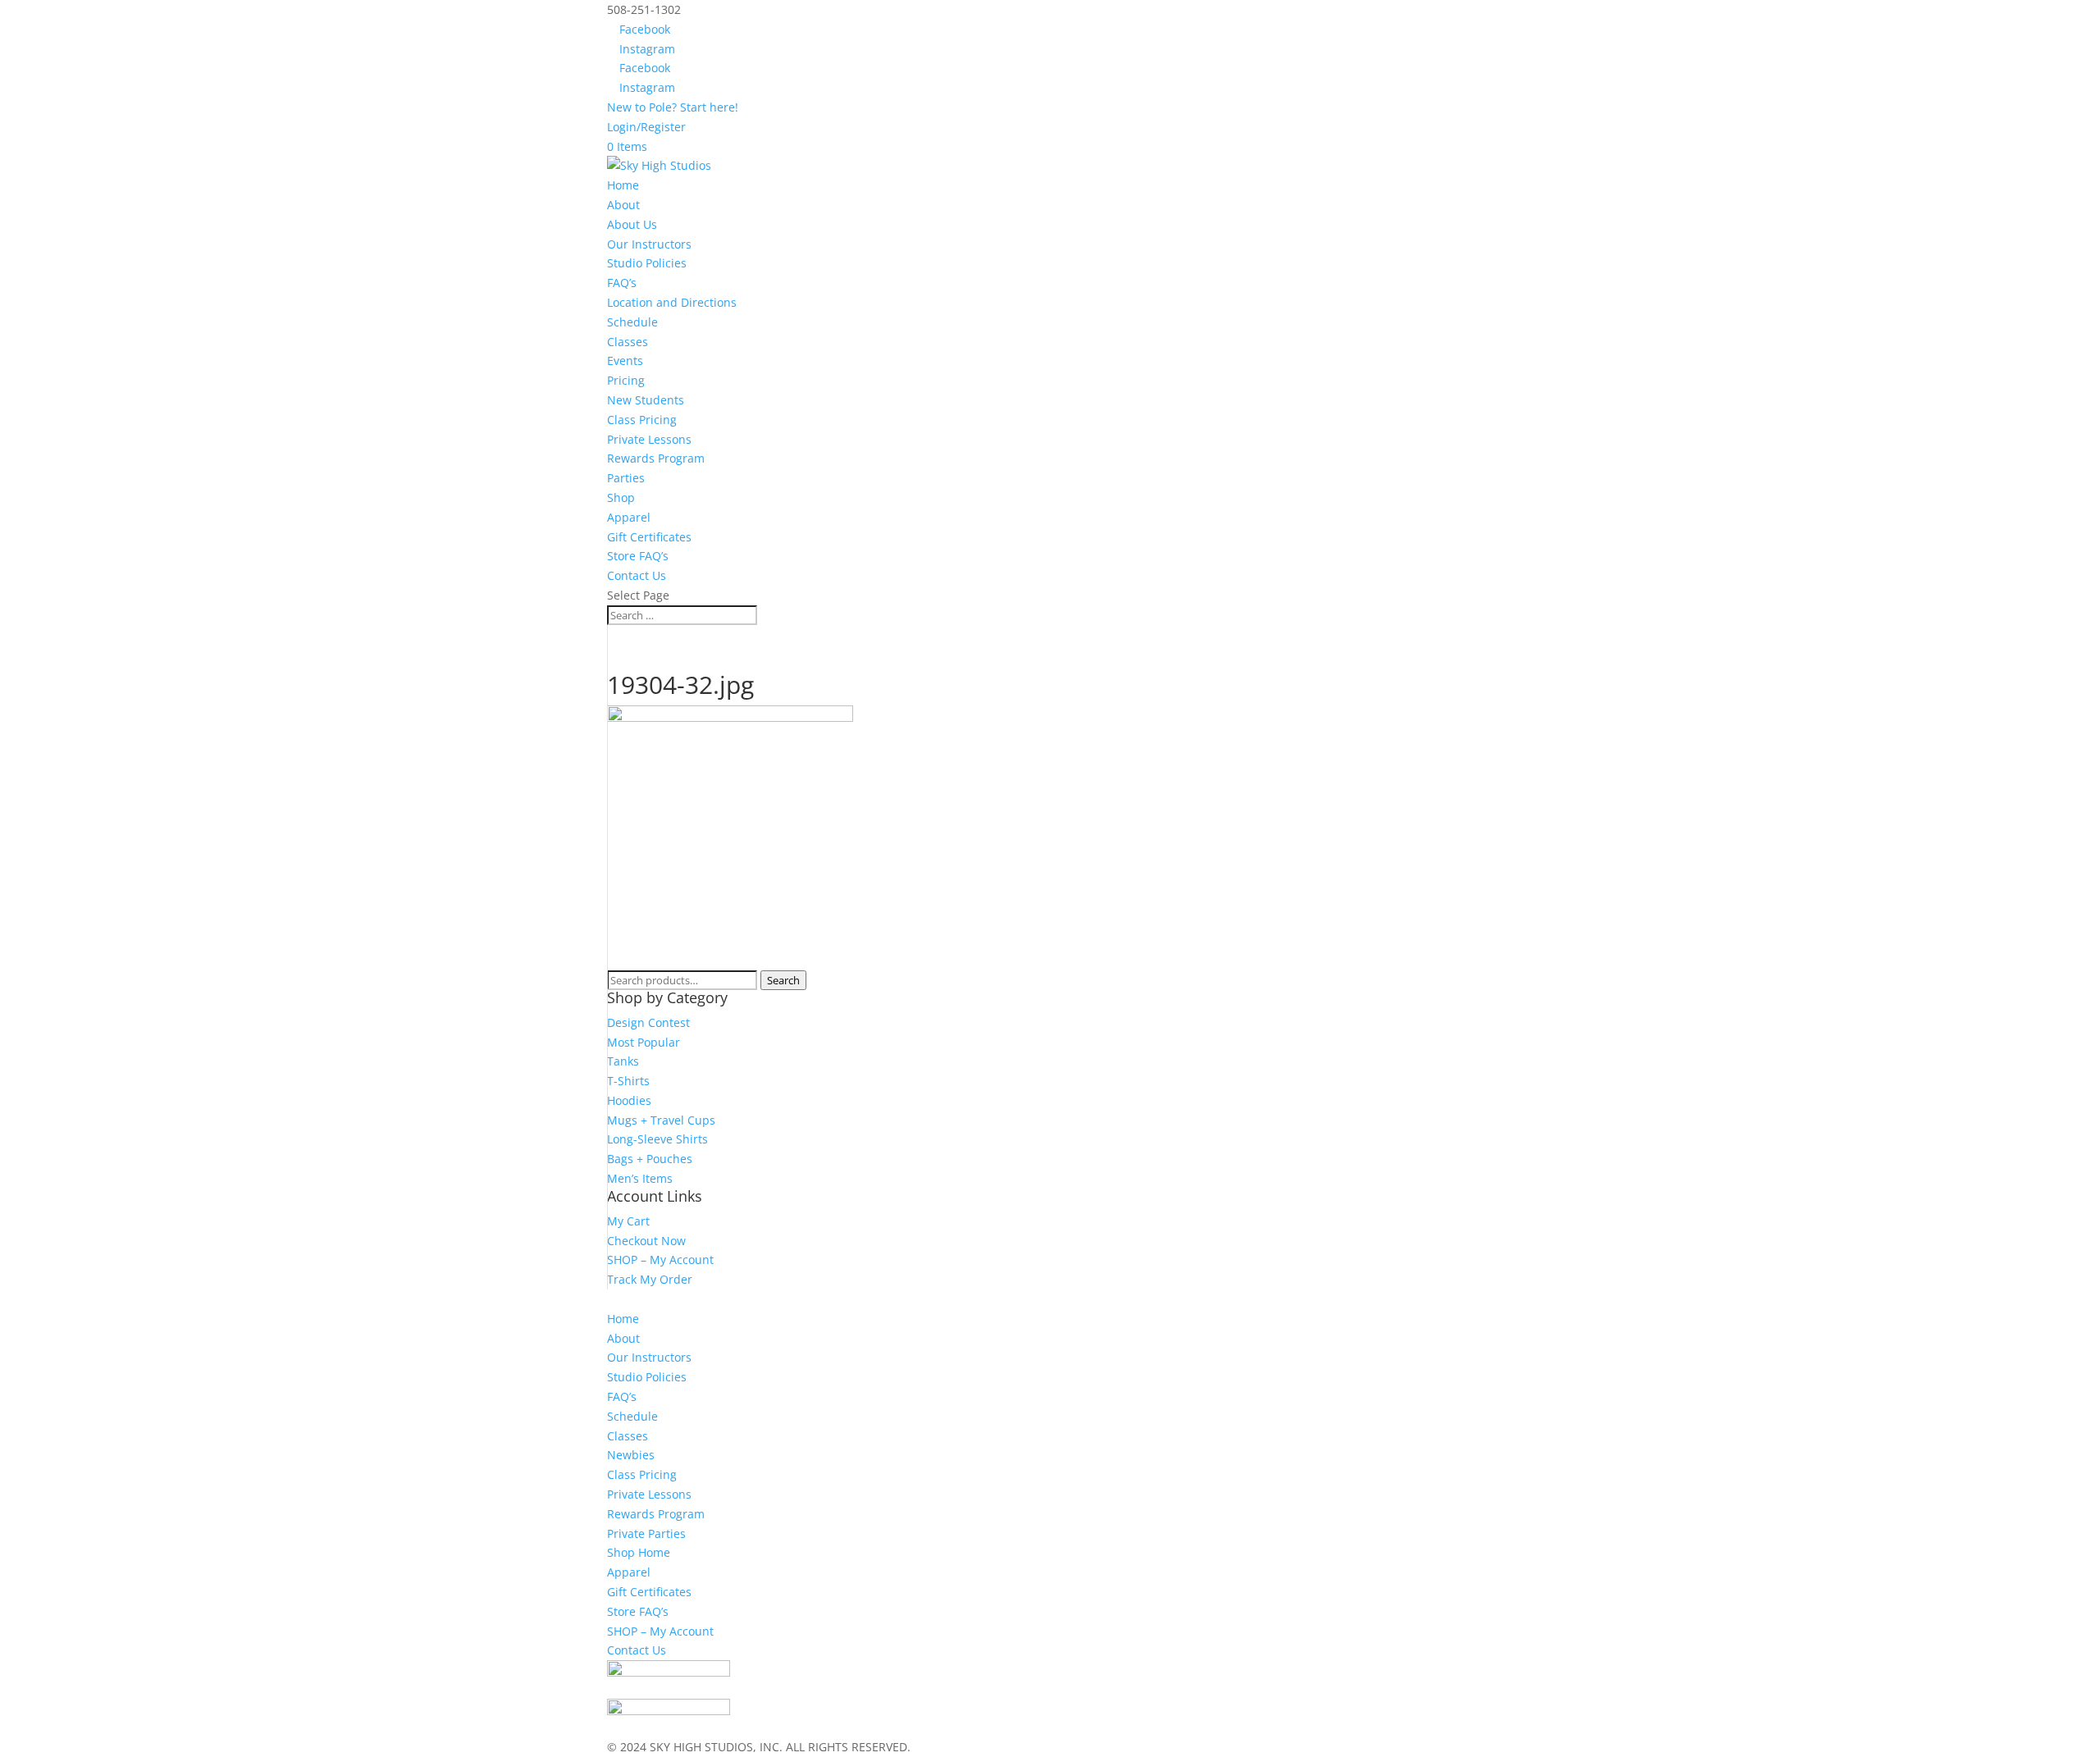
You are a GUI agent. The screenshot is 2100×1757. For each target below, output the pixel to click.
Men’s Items (640, 1178)
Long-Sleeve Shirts (657, 1139)
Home (623, 185)
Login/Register (646, 127)
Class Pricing (642, 420)
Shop (621, 497)
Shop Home (639, 1552)
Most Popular (644, 1042)
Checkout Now (646, 1241)
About (623, 1338)
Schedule (632, 322)
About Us (632, 224)
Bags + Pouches (650, 1159)
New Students (646, 400)
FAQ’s (622, 283)
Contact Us (637, 575)
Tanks (623, 1061)
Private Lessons (649, 439)
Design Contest (648, 1022)
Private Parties (646, 1533)
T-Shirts (628, 1081)
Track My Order (650, 1279)
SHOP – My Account (660, 1260)
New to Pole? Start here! (673, 107)
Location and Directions (672, 302)
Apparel (629, 517)
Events (625, 361)
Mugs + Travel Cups (661, 1120)
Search (783, 980)
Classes (628, 342)
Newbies (631, 1455)
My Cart (628, 1221)
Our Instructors (649, 244)
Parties (626, 478)
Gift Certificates (649, 537)
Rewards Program (656, 458)
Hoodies (629, 1100)
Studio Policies (647, 263)
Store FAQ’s (638, 556)
